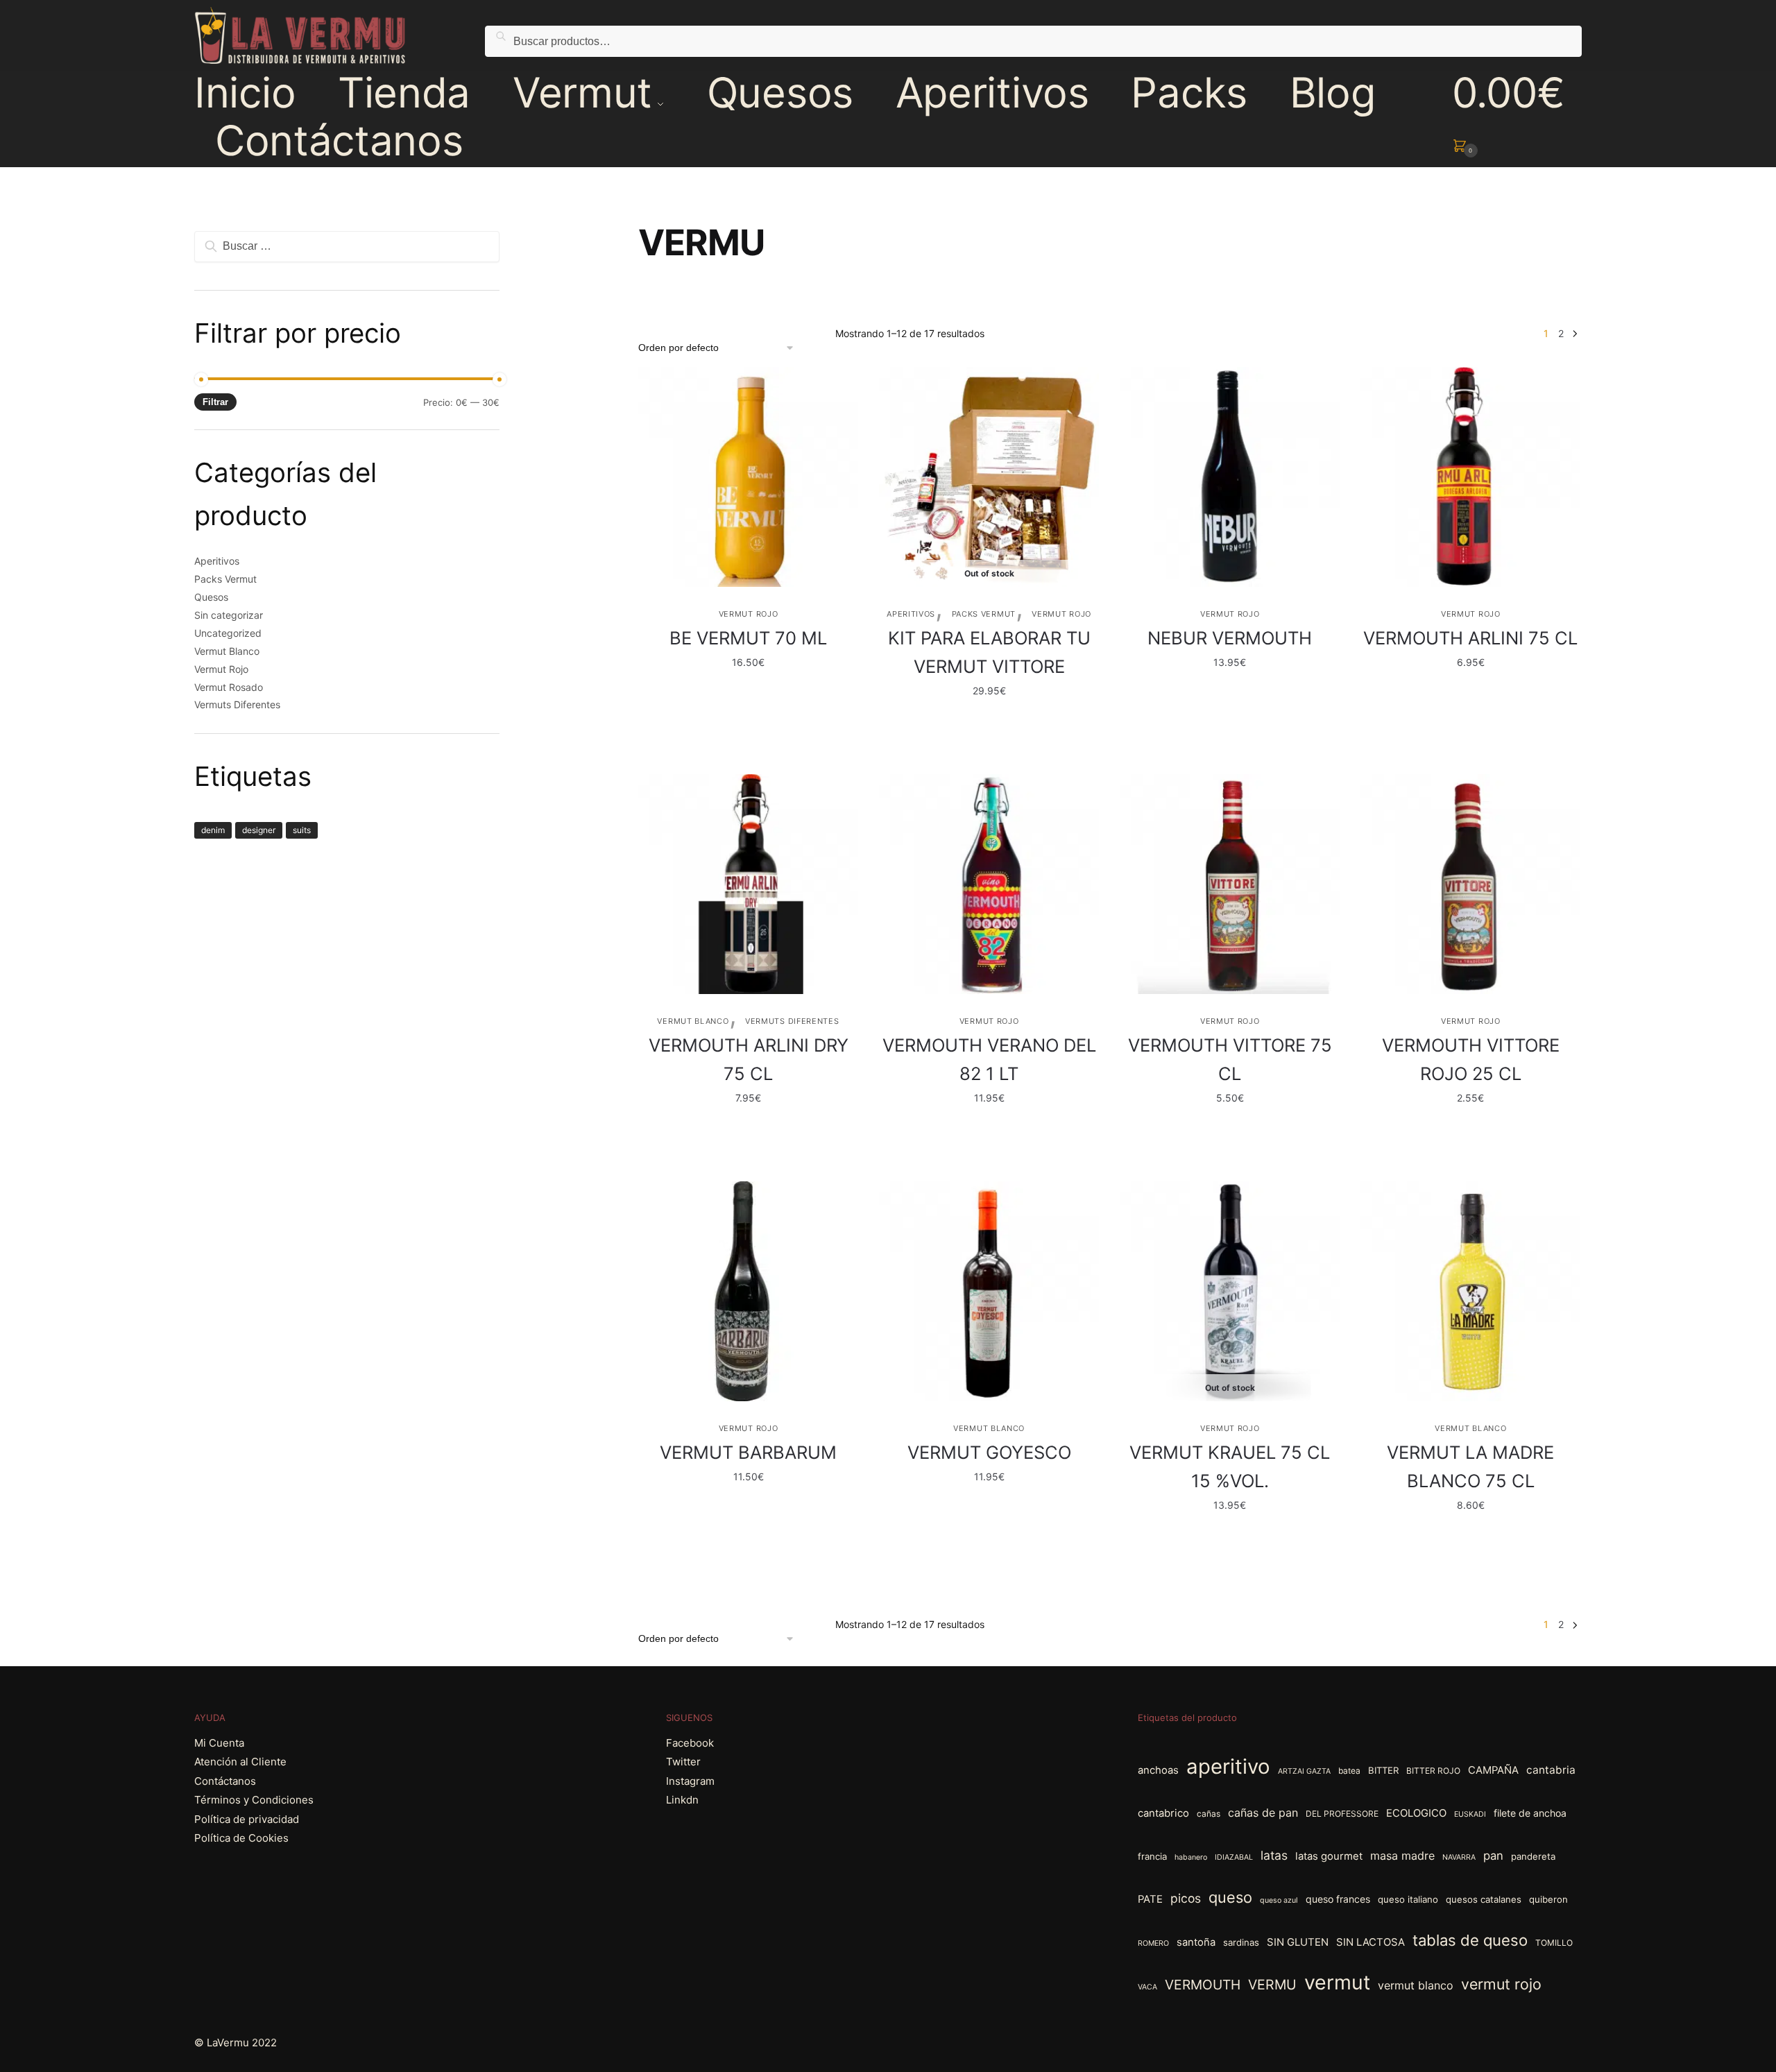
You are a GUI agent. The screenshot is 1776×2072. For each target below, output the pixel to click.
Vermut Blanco (693, 1021)
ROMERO (1153, 1943)
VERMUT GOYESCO (989, 1452)
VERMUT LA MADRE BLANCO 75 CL (1470, 1466)
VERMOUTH (1203, 1985)
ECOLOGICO (1416, 1813)
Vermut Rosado (229, 687)
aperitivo (1228, 1766)
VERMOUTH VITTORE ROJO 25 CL (1471, 1059)
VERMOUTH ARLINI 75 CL (1470, 638)
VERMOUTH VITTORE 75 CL (1230, 1059)
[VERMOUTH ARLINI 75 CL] (1470, 477)
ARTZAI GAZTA (1304, 1771)
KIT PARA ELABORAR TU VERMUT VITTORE (989, 652)
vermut (1337, 1982)
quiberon (1548, 1899)
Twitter (683, 1762)
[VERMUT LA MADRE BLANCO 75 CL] (1470, 1291)
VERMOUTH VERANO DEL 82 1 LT (989, 1059)
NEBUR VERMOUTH (1230, 638)
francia (1152, 1856)
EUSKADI (1470, 1814)
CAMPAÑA (1493, 1770)
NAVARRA (1459, 1857)
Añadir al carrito (749, 719)
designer (259, 830)
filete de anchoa (1530, 1813)
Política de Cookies (241, 1838)
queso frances (1338, 1899)
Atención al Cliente (240, 1762)
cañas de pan (1263, 1813)
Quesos (211, 597)
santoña (1196, 1942)
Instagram (690, 1781)
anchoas (1158, 1770)
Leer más (989, 719)
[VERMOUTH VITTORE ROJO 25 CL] (1470, 884)
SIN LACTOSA (1371, 1942)
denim (213, 830)
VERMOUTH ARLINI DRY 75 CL (749, 1059)
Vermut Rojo (749, 614)
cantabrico (1163, 1813)
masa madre (1402, 1856)
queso (1230, 1897)
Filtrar (215, 402)
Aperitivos (911, 614)
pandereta (1533, 1856)
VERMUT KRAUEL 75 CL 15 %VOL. (1230, 1466)
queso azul (1279, 1900)
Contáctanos (225, 1781)
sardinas (1241, 1942)
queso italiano (1408, 1899)
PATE (1150, 1899)
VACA (1147, 1987)
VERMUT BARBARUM (748, 1452)
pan (1493, 1856)
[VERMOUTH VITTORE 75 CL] (1230, 884)
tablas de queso (1470, 1940)
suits (302, 830)
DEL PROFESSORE (1342, 1814)
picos (1186, 1898)
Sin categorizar (229, 615)
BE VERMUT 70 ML (748, 638)
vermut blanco (1416, 1985)
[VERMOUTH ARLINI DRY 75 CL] (748, 884)
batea (1349, 1771)
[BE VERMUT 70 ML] (748, 477)
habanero (1191, 1857)
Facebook (690, 1743)
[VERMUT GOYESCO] (989, 1291)
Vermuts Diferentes (792, 1021)
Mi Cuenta (219, 1743)
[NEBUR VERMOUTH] (1230, 477)
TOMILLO (1554, 1943)
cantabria (1551, 1770)
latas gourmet (1329, 1856)
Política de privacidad (247, 1819)
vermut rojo (1501, 1984)
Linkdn (682, 1800)
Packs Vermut (984, 614)
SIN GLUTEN (1298, 1942)
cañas (1209, 1814)
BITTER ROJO (1433, 1771)
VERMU (1272, 1985)
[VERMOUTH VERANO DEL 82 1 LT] (989, 884)
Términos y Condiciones (254, 1800)
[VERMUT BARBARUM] (748, 1291)
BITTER (1383, 1770)
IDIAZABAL (1234, 1857)
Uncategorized (228, 633)
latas (1274, 1855)
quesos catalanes (1484, 1899)
